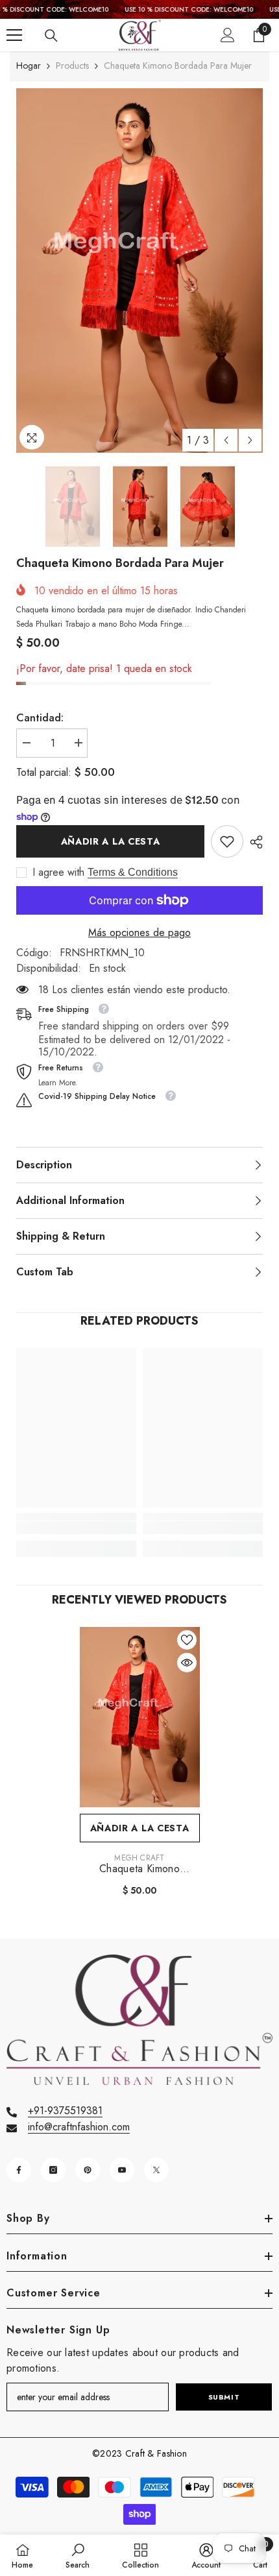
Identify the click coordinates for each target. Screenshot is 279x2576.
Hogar (29, 66)
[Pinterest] (88, 2170)
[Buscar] (51, 36)
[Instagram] (53, 2170)
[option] (139, 271)
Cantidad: (40, 718)
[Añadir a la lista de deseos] (187, 1640)
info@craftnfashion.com (79, 2127)
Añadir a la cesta (111, 841)
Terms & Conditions (133, 872)
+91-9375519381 (65, 2111)
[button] (226, 440)
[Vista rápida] (187, 1663)
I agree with (58, 873)
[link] (227, 841)
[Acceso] (228, 35)
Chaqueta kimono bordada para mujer (140, 1869)
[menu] (14, 35)
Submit (224, 2397)
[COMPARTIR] (253, 842)
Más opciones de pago (139, 933)
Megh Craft (139, 1858)
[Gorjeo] (156, 2170)
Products (72, 66)
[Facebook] (19, 2170)
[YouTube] (122, 2170)
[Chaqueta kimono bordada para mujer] (140, 1717)
